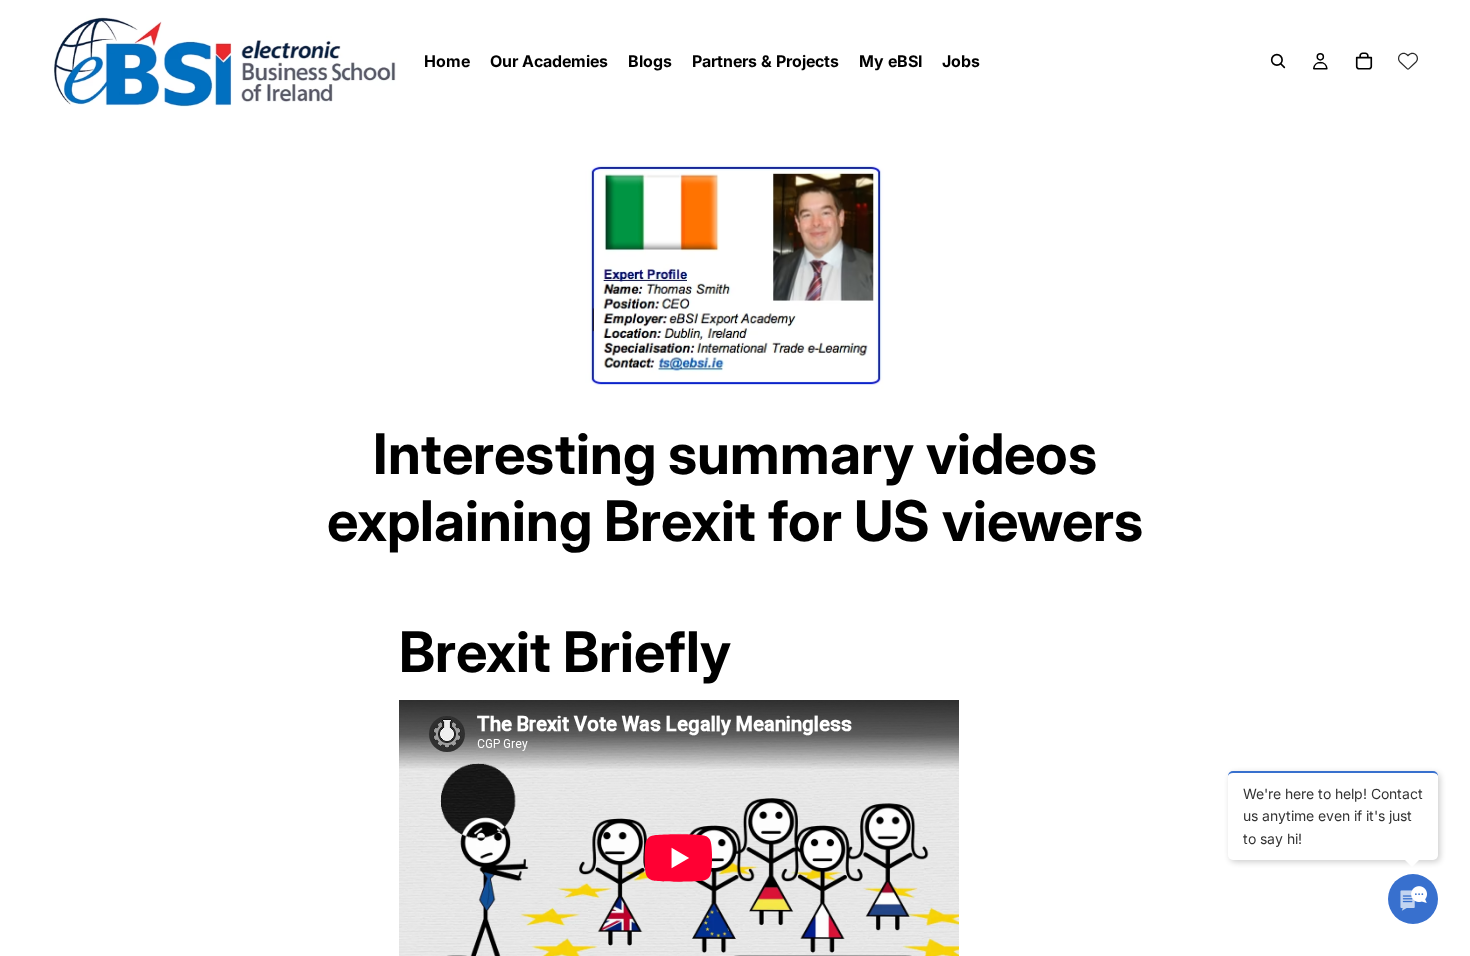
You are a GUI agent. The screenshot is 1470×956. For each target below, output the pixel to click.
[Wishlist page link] (1408, 61)
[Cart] (1364, 61)
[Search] (1278, 61)
